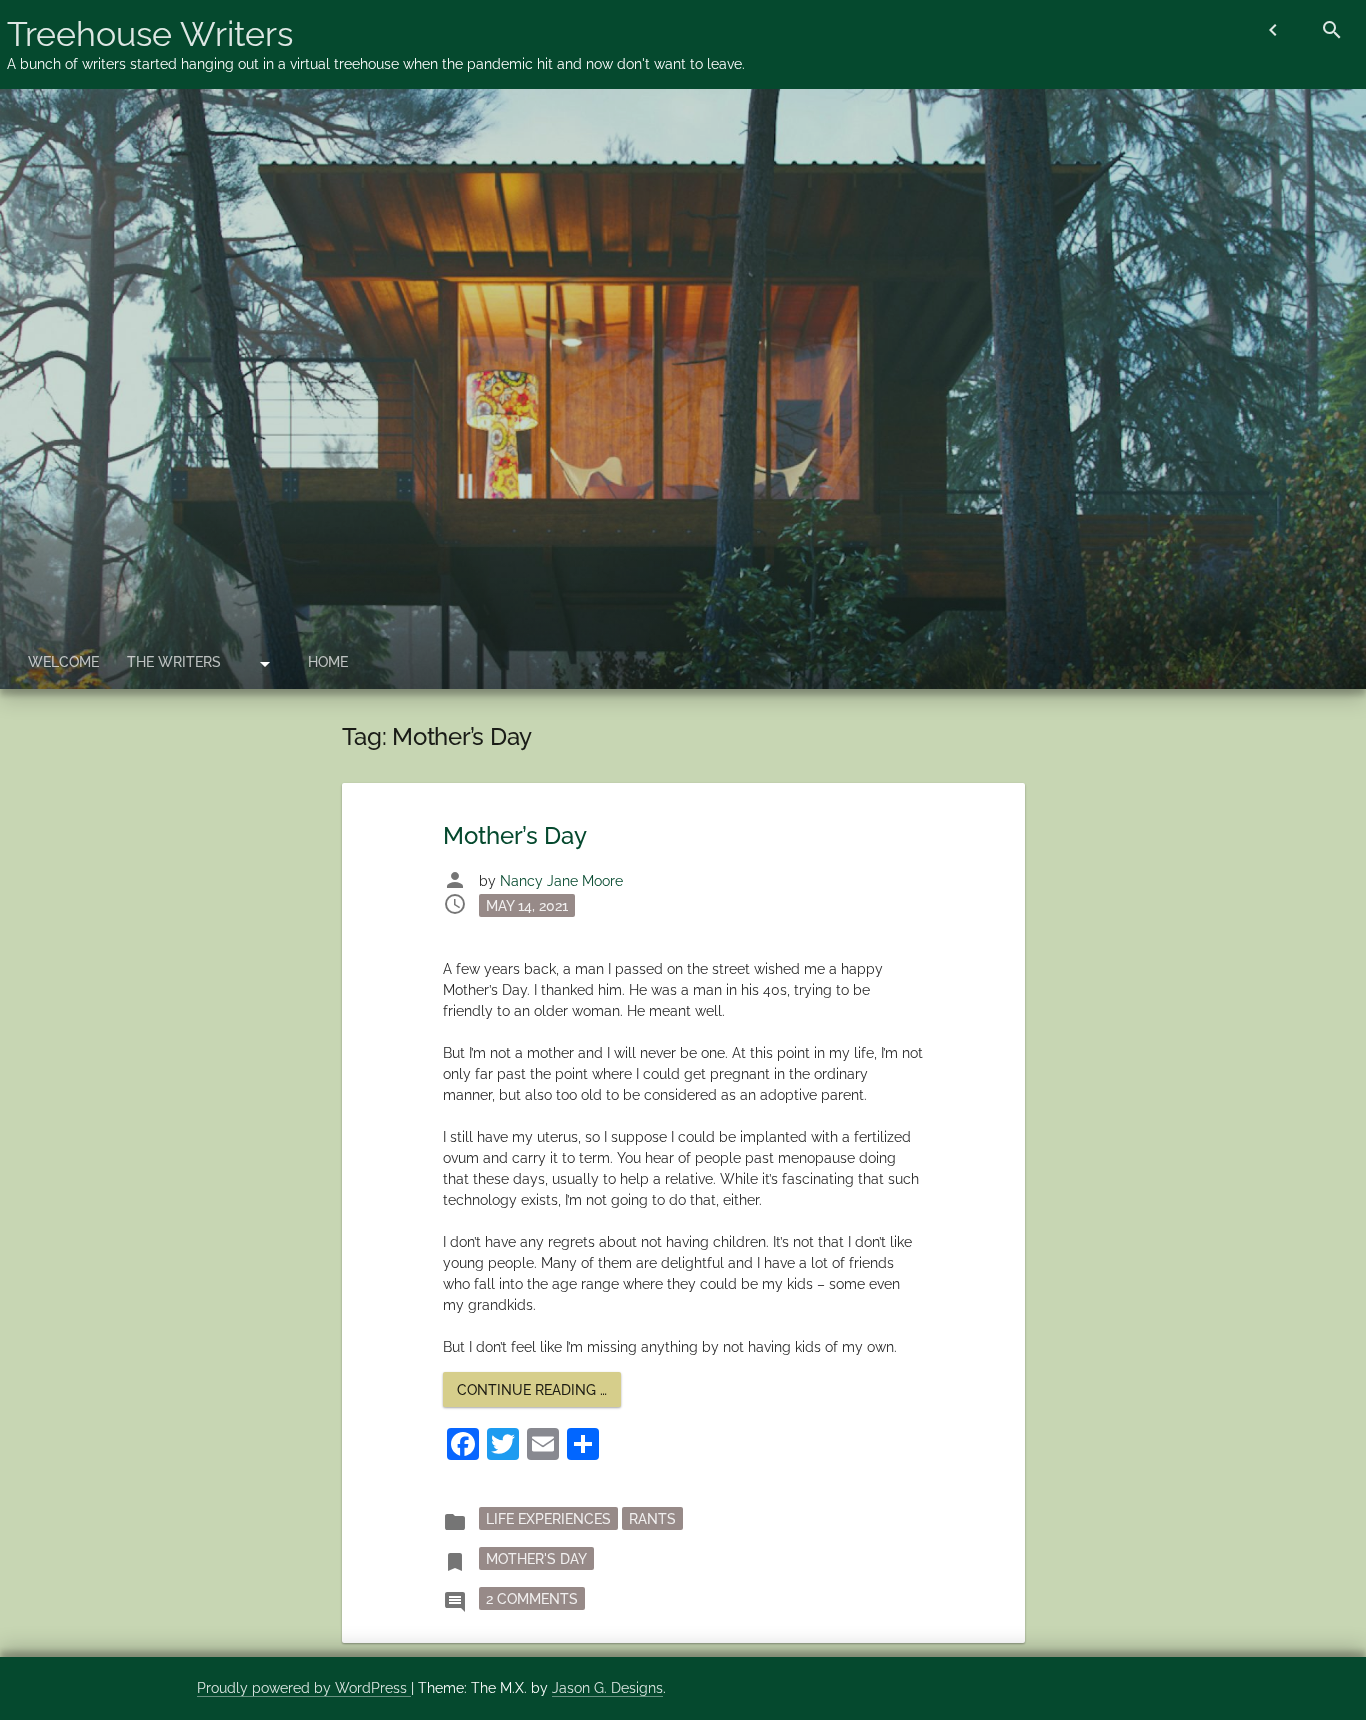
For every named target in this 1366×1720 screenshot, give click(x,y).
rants (652, 1518)
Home (328, 662)
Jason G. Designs (607, 1688)
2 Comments (535, 1597)
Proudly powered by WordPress (304, 1688)
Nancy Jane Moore (561, 881)
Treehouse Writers (150, 34)
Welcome (63, 662)
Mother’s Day (515, 835)
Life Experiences (548, 1518)
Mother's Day (536, 1558)
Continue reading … (539, 1394)
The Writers (174, 662)
